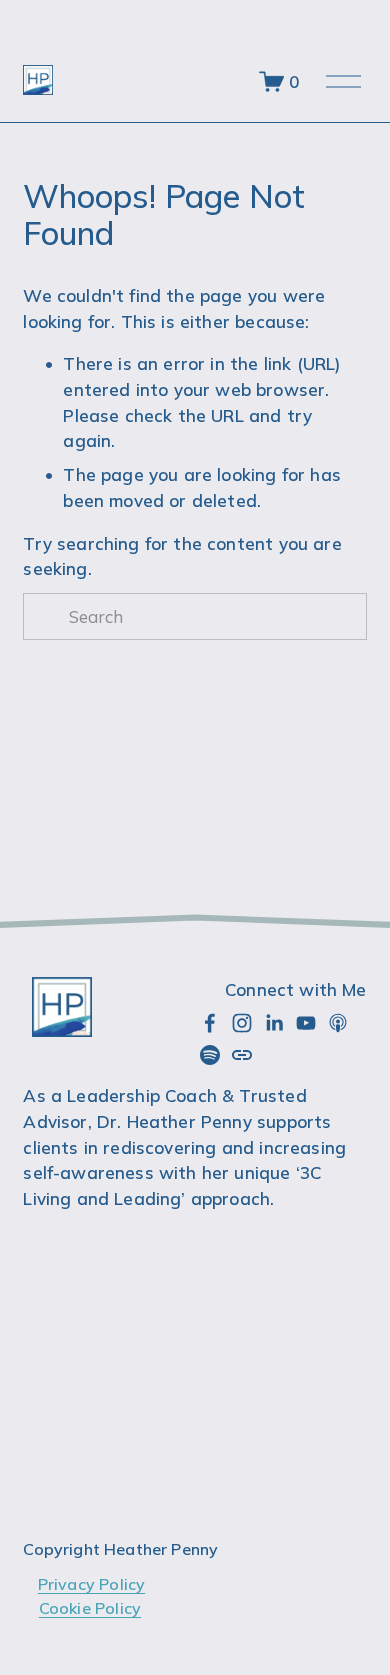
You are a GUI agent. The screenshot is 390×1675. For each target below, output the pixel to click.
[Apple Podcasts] (338, 1023)
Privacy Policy (91, 1584)
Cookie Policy (90, 1608)
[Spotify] (210, 1055)
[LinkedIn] (274, 1023)
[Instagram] (242, 1023)
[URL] (242, 1055)
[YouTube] (306, 1023)
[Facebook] (210, 1023)
